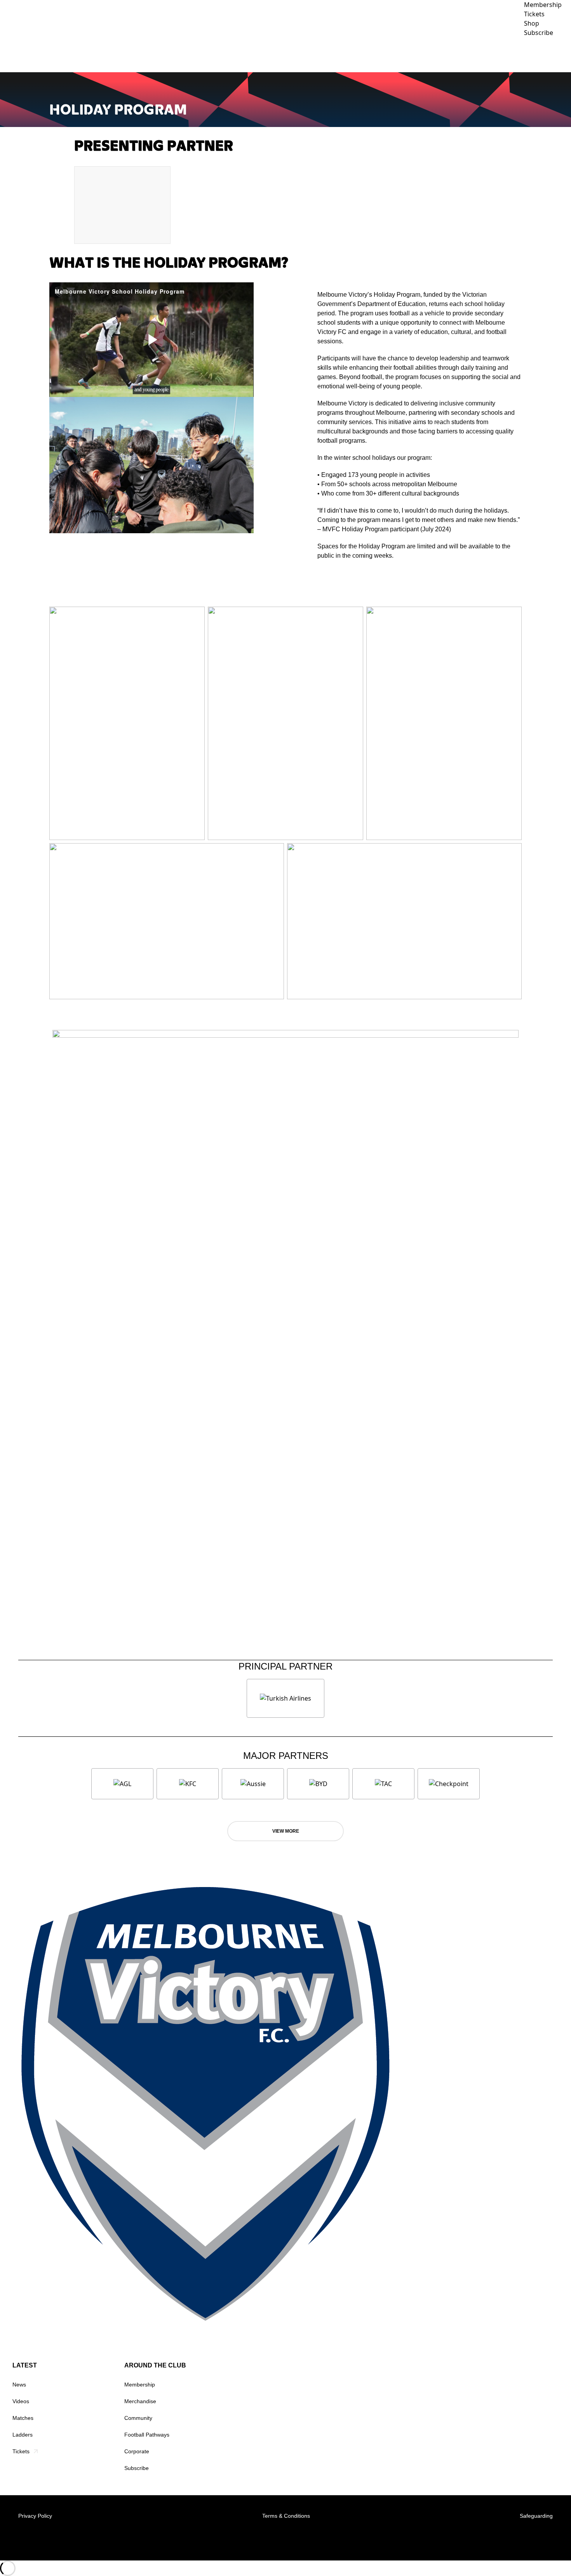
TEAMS (371, 54)
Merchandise (140, 2401)
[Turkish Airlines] (285, 1698)
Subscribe (137, 2468)
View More (286, 1831)
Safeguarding (536, 2516)
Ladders (23, 2435)
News (19, 2385)
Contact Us (548, 54)
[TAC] (383, 1784)
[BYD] (318, 1784)
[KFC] (188, 1784)
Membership (140, 2385)
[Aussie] (253, 1784)
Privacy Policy (35, 2516)
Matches (23, 2418)
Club (406, 54)
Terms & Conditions (286, 2516)
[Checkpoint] (449, 1784)
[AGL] (122, 1784)
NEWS (311, 54)
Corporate (502, 54)
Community (450, 54)
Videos (21, 2401)
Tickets (21, 2451)
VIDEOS (340, 54)
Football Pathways (147, 2435)
